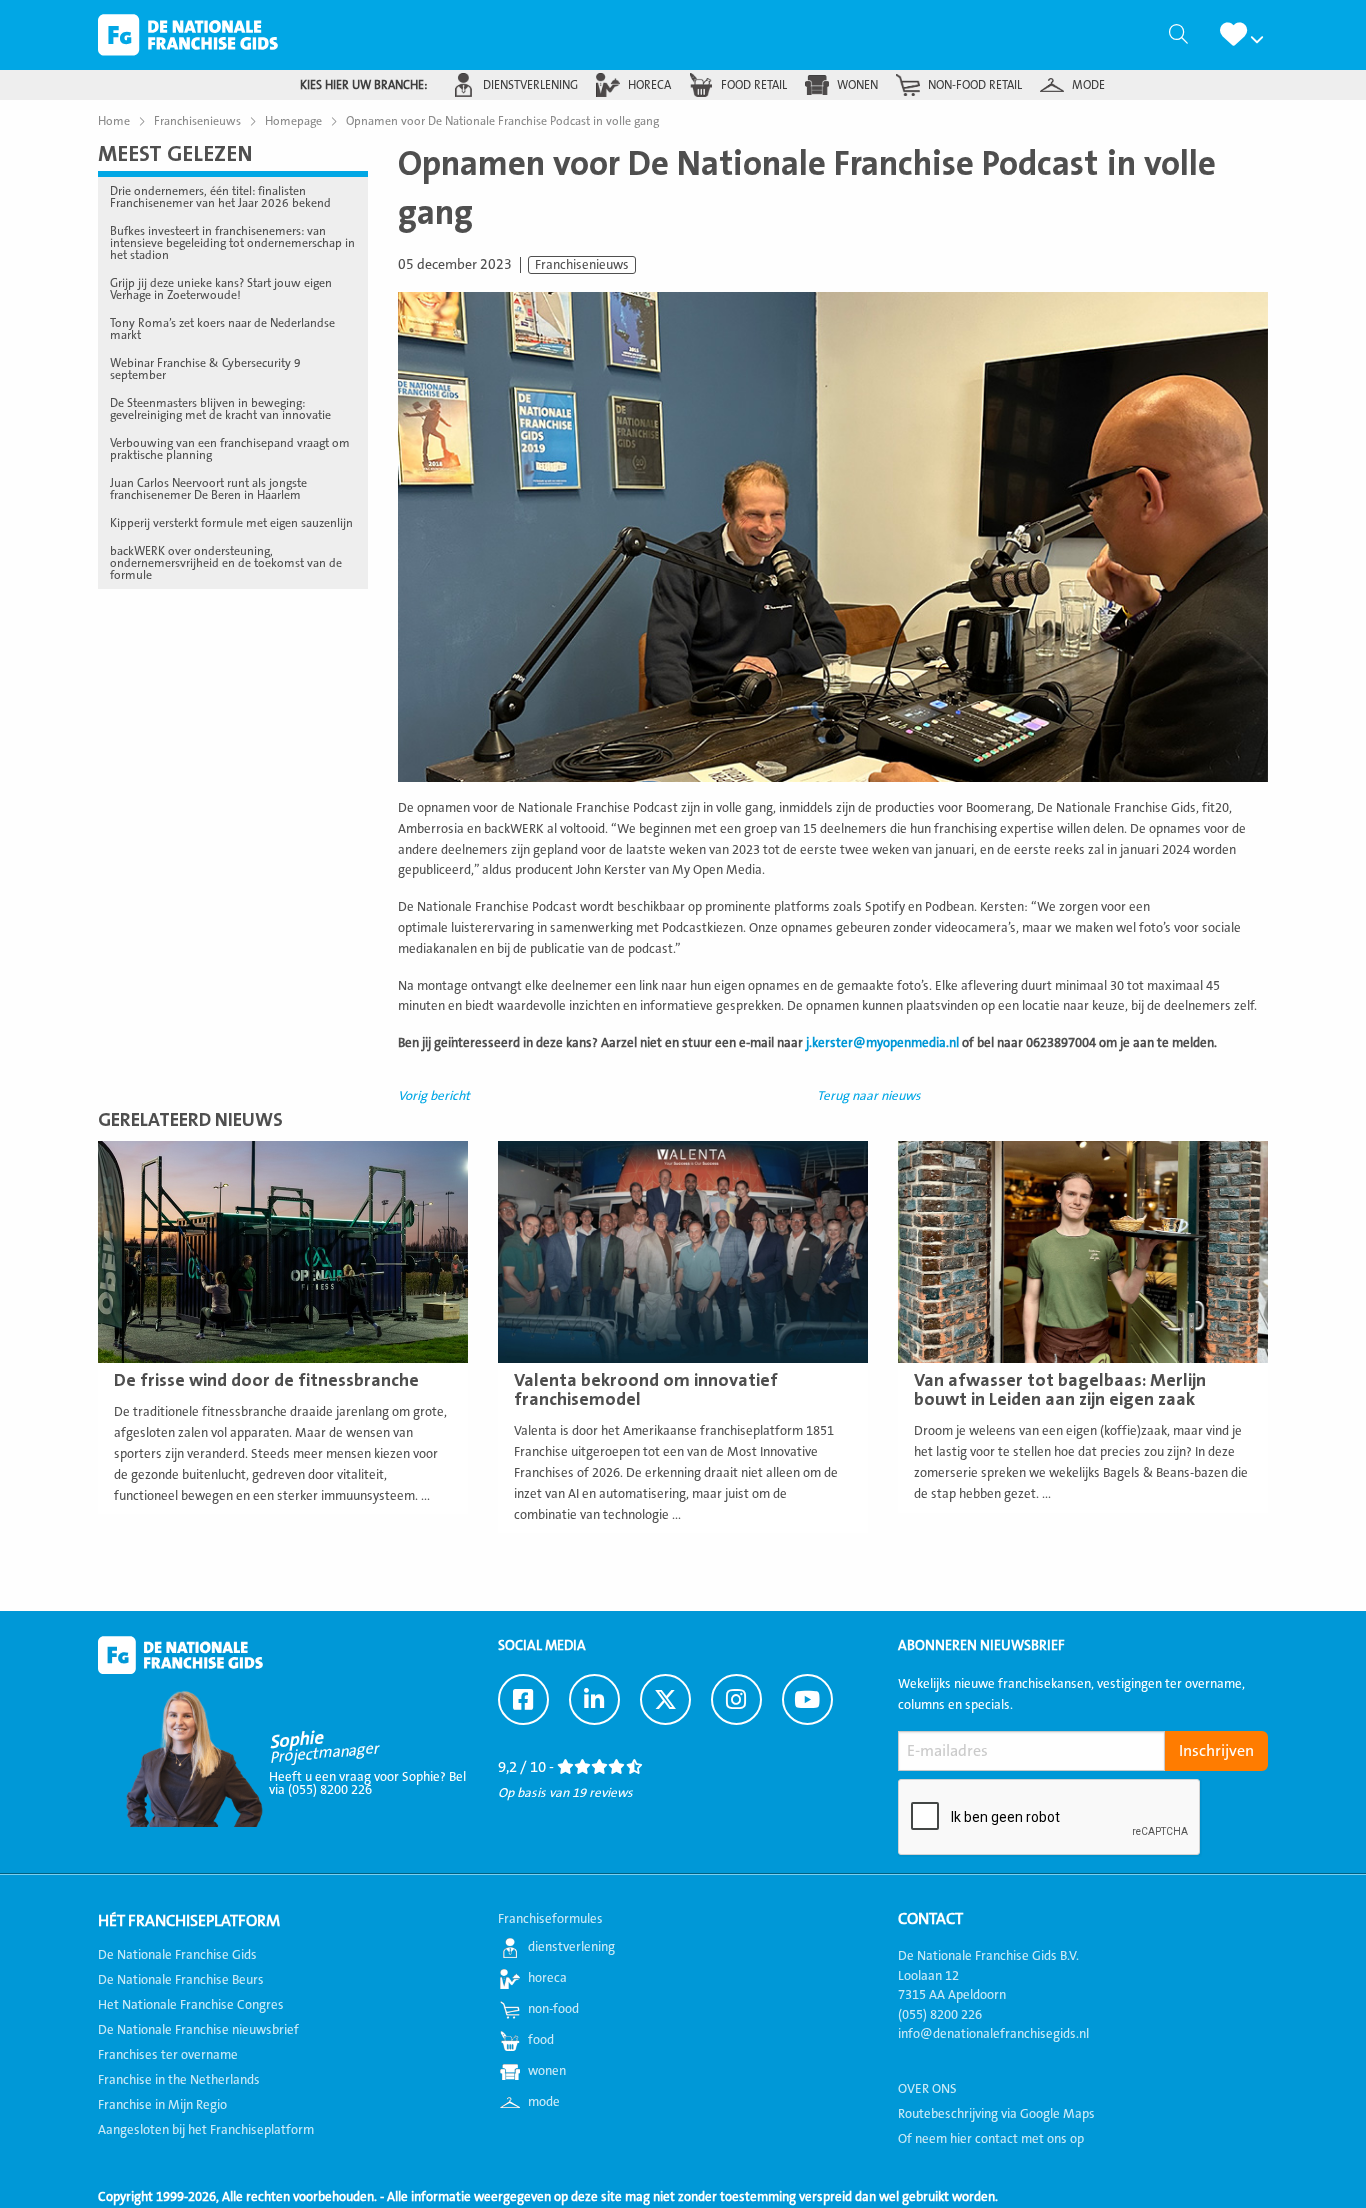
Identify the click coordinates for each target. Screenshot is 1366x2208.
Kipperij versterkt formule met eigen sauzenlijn (231, 523)
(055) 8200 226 (940, 2015)
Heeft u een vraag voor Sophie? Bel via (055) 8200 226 (367, 1783)
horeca (649, 85)
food (541, 2040)
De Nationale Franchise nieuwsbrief (198, 2030)
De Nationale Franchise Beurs (181, 1980)
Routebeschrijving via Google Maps (996, 2114)
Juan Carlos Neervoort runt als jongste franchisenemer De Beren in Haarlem (208, 489)
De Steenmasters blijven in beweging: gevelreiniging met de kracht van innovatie (220, 409)
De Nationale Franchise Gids (188, 35)
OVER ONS (927, 2089)
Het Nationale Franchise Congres (191, 2005)
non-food (553, 2009)
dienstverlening (530, 85)
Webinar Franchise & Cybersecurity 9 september (205, 369)
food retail (754, 85)
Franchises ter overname (168, 2055)
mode (1088, 85)
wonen (857, 85)
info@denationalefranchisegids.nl (993, 2034)
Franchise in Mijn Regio (162, 2105)
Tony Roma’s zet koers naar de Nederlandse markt (222, 329)
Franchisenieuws (582, 265)
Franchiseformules (550, 1919)
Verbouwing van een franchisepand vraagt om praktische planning (230, 449)
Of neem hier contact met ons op (991, 2139)
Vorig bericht (434, 1096)
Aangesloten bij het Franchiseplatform (206, 2130)
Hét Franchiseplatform (189, 1921)
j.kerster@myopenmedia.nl (882, 1043)
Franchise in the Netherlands (179, 2080)
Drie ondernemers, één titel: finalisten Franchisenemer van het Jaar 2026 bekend (220, 197)
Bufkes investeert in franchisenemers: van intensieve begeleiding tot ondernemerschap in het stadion (232, 243)
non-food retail (975, 85)
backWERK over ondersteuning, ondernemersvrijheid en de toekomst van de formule (226, 563)
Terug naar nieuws (869, 1096)
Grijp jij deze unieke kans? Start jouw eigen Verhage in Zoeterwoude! (221, 289)
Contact (930, 1919)
